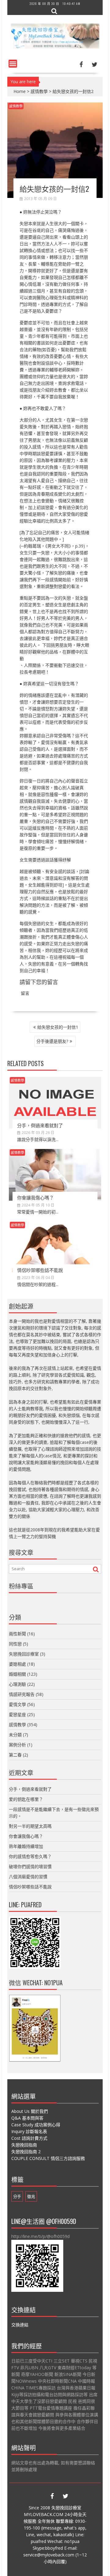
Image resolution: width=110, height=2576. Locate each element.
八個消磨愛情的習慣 (28, 1877)
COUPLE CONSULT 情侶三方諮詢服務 (48, 2158)
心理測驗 (17, 1684)
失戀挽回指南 (24, 2145)
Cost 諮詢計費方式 (29, 2138)
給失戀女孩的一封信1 (58, 1027)
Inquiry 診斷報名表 (29, 2131)
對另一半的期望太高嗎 (30, 1826)
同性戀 (15, 1644)
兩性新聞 (17, 1634)
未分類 (15, 1735)
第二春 (15, 1755)
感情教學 (39, 91)
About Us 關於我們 (30, 2111)
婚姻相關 (17, 1674)
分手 (17, 2196)
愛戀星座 (17, 1714)
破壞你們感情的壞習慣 (30, 1866)
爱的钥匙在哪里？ (26, 1799)
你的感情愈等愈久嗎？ (30, 1856)
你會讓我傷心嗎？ (35, 1197)
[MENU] (13, 64)
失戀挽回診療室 (24, 1654)
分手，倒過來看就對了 (40, 1125)
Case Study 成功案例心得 (36, 2125)
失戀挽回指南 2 (26, 2152)
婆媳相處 (17, 1664)
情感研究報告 (22, 1694)
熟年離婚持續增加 (26, 1846)
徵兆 (31, 2196)
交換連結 (20, 2325)
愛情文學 (17, 1704)
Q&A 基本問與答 (27, 2118)
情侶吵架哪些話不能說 (40, 1270)
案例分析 (17, 1745)
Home (20, 91)
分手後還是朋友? (52, 1041)
